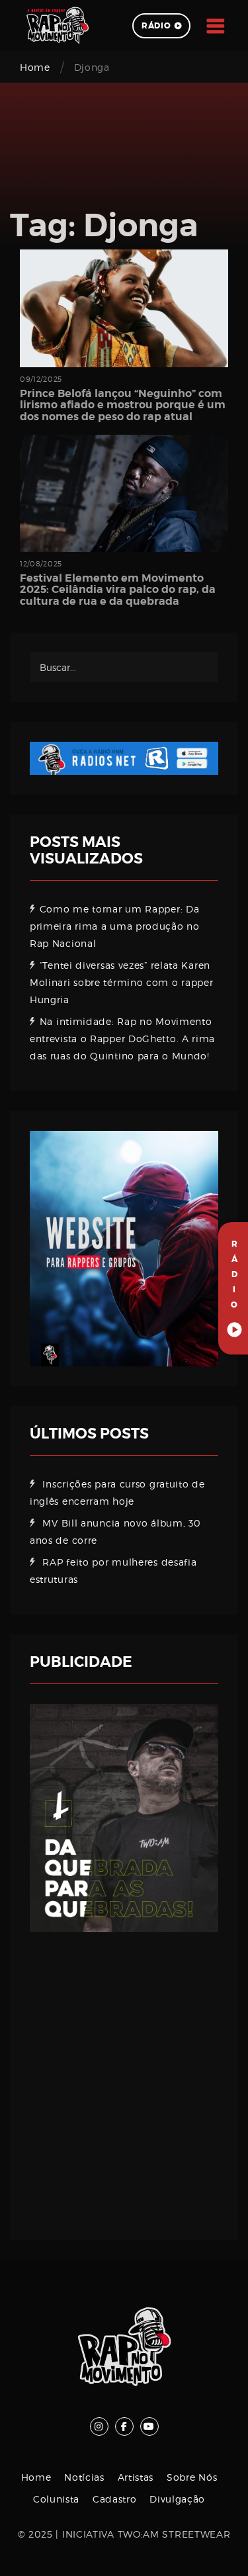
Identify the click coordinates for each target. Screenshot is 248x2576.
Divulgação (177, 2499)
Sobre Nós (192, 2477)
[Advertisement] (124, 2076)
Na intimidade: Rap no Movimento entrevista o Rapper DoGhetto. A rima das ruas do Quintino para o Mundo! (122, 1039)
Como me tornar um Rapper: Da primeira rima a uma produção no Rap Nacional (115, 926)
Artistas (136, 2477)
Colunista (56, 2499)
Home (35, 67)
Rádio (156, 26)
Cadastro (115, 2499)
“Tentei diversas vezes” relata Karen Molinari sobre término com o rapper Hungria (122, 982)
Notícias (84, 2477)
